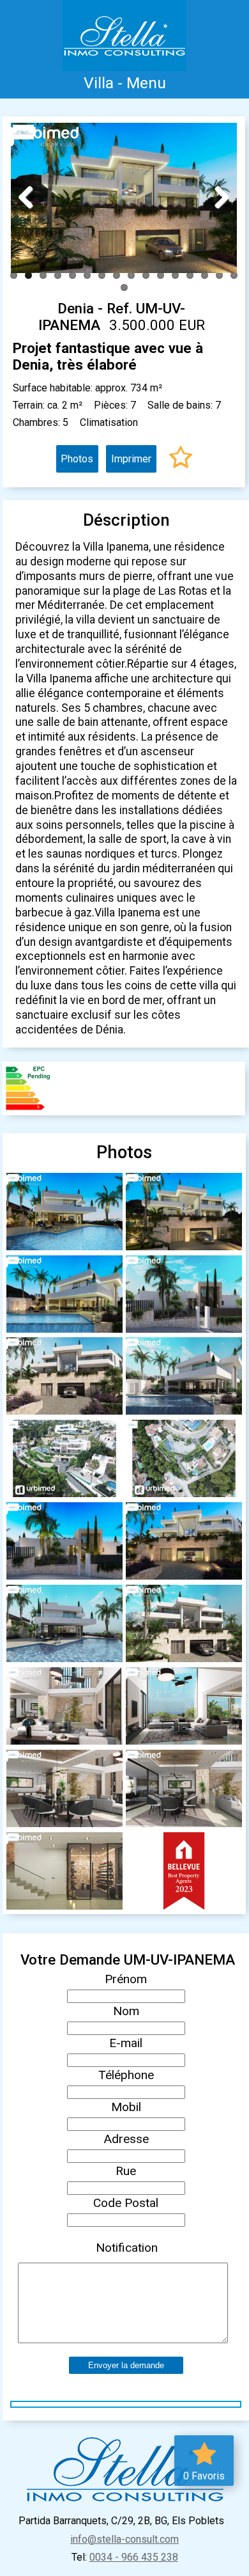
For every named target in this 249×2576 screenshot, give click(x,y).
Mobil (126, 2107)
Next (217, 197)
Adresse (126, 2139)
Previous (31, 197)
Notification (127, 2248)
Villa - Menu (125, 83)
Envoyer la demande (126, 2365)
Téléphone (126, 2075)
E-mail (126, 2043)
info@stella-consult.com (124, 2539)
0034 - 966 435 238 (134, 2557)
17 (124, 287)
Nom (126, 2011)
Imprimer (131, 459)
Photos (77, 459)
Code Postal (126, 2203)
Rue (126, 2171)
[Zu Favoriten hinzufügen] (181, 459)
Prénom (126, 1979)
